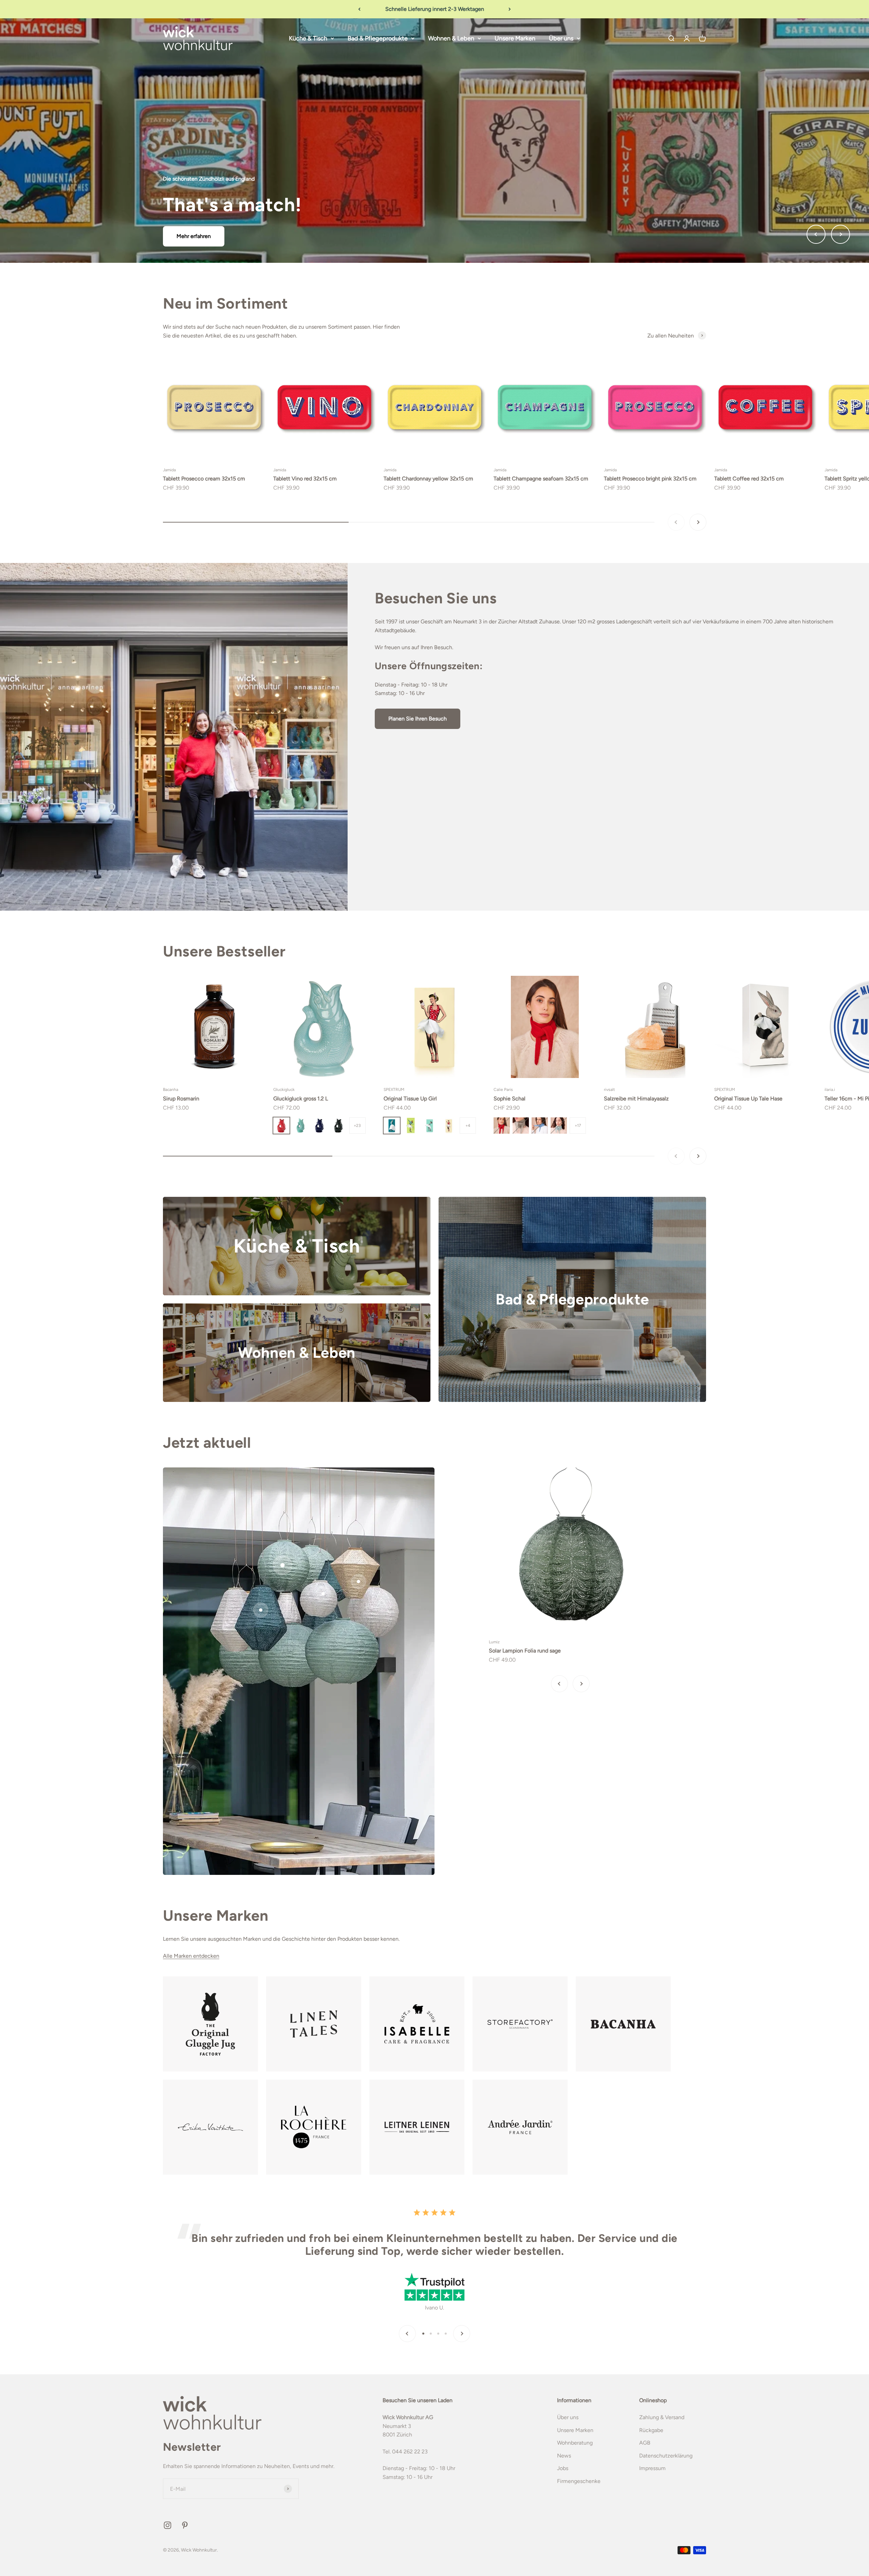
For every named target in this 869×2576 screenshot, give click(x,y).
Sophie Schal (510, 1099)
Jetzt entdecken (434, 179)
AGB (645, 2443)
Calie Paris (503, 1090)
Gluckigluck (284, 1090)
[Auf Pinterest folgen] (185, 2525)
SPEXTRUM (394, 1090)
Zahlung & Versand (662, 2417)
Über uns (561, 38)
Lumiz (494, 1642)
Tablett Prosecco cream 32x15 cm (204, 479)
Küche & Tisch (308, 38)
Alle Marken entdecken (191, 1956)
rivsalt (609, 1090)
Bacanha (171, 1090)
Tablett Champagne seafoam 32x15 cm (541, 479)
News (564, 2456)
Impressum (652, 2468)
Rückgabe (651, 2430)
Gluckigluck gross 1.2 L (301, 1099)
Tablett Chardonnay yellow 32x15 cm (428, 479)
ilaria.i (830, 1090)
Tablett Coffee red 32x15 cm (749, 479)
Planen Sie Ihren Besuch (418, 719)
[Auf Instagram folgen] (168, 2525)
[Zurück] (359, 9)
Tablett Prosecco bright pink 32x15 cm (650, 479)
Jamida (169, 470)
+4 (468, 1126)
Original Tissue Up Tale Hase (748, 1099)
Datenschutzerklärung (666, 2456)
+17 (578, 1126)
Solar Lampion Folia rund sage (525, 1651)
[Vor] (510, 9)
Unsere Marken (515, 38)
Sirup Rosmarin (181, 1099)
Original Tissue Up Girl (410, 1099)
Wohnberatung (575, 2443)
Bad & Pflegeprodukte (378, 38)
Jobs (563, 2468)
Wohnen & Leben (451, 38)
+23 (357, 1126)
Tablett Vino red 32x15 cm (305, 479)
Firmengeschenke (579, 2481)
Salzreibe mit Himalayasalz (636, 1099)
